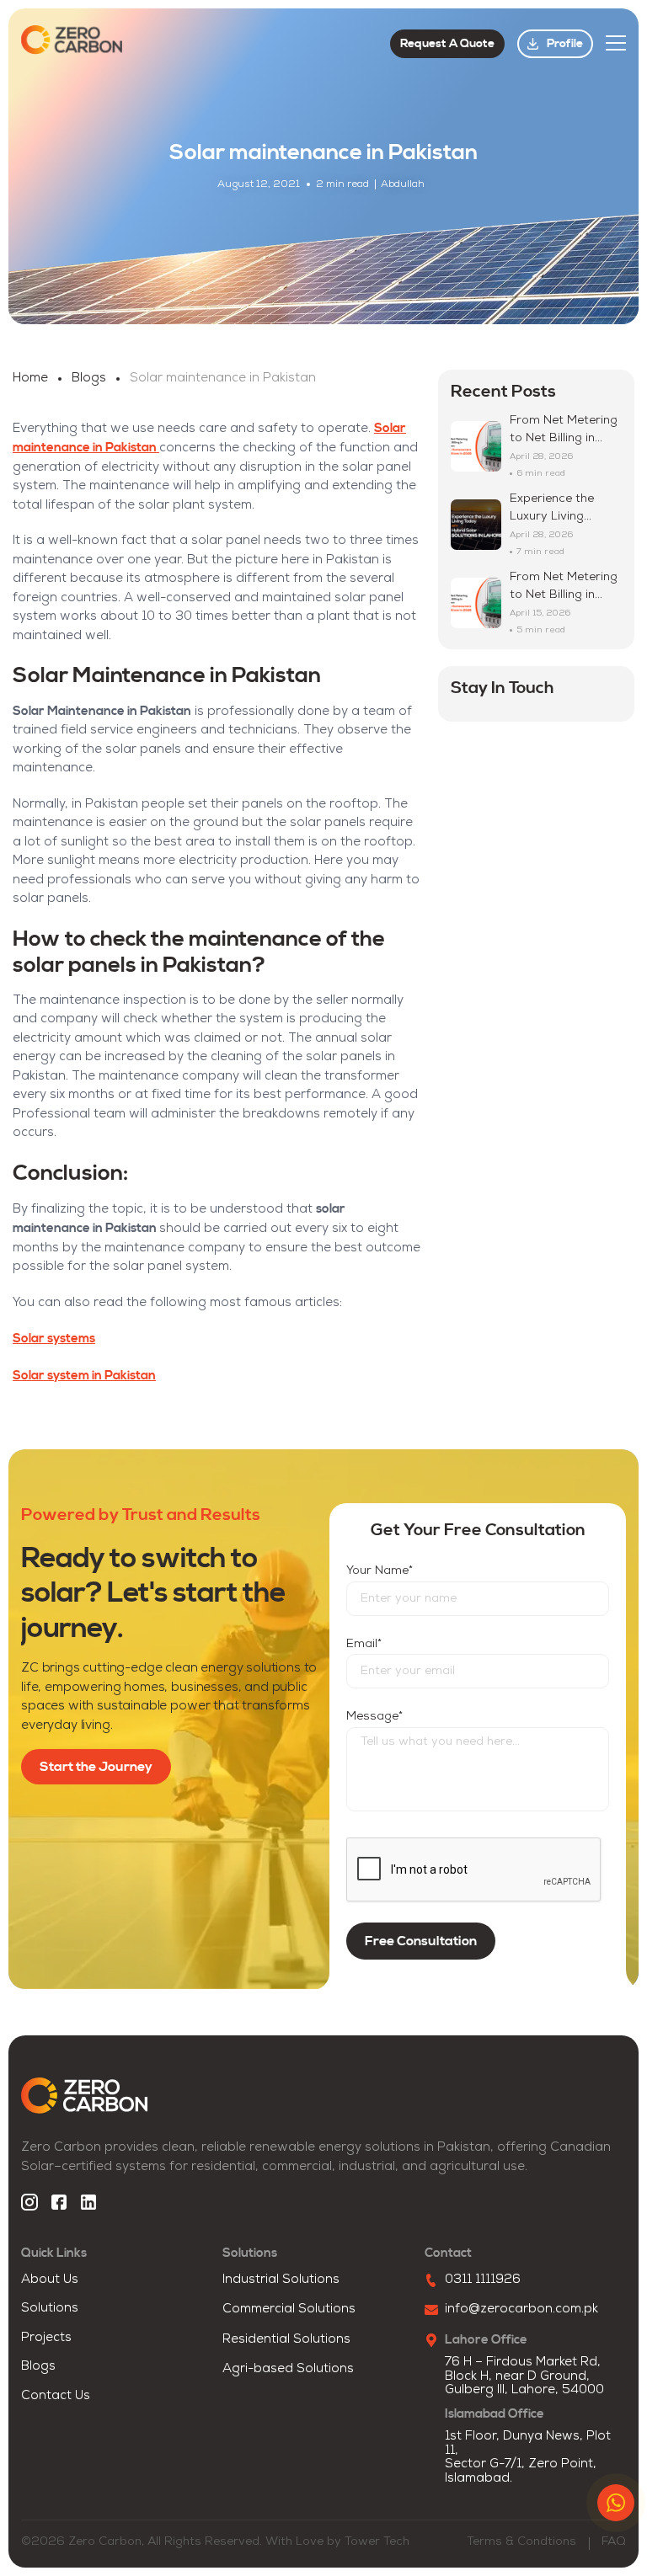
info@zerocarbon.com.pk (521, 2309)
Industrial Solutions (281, 2280)
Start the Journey (96, 1767)
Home (30, 379)
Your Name (380, 1571)
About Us (50, 2280)
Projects (46, 2338)
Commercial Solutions (289, 2309)
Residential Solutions (286, 2340)
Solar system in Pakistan (84, 1376)
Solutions (50, 2309)
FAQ (614, 2542)
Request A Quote (447, 44)
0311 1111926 (483, 2280)
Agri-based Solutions (288, 2369)
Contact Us (56, 2396)
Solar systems (54, 1339)
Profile (565, 44)
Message (374, 1717)
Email (364, 1644)
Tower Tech (377, 2542)
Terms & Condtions (521, 2542)
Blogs (89, 379)
